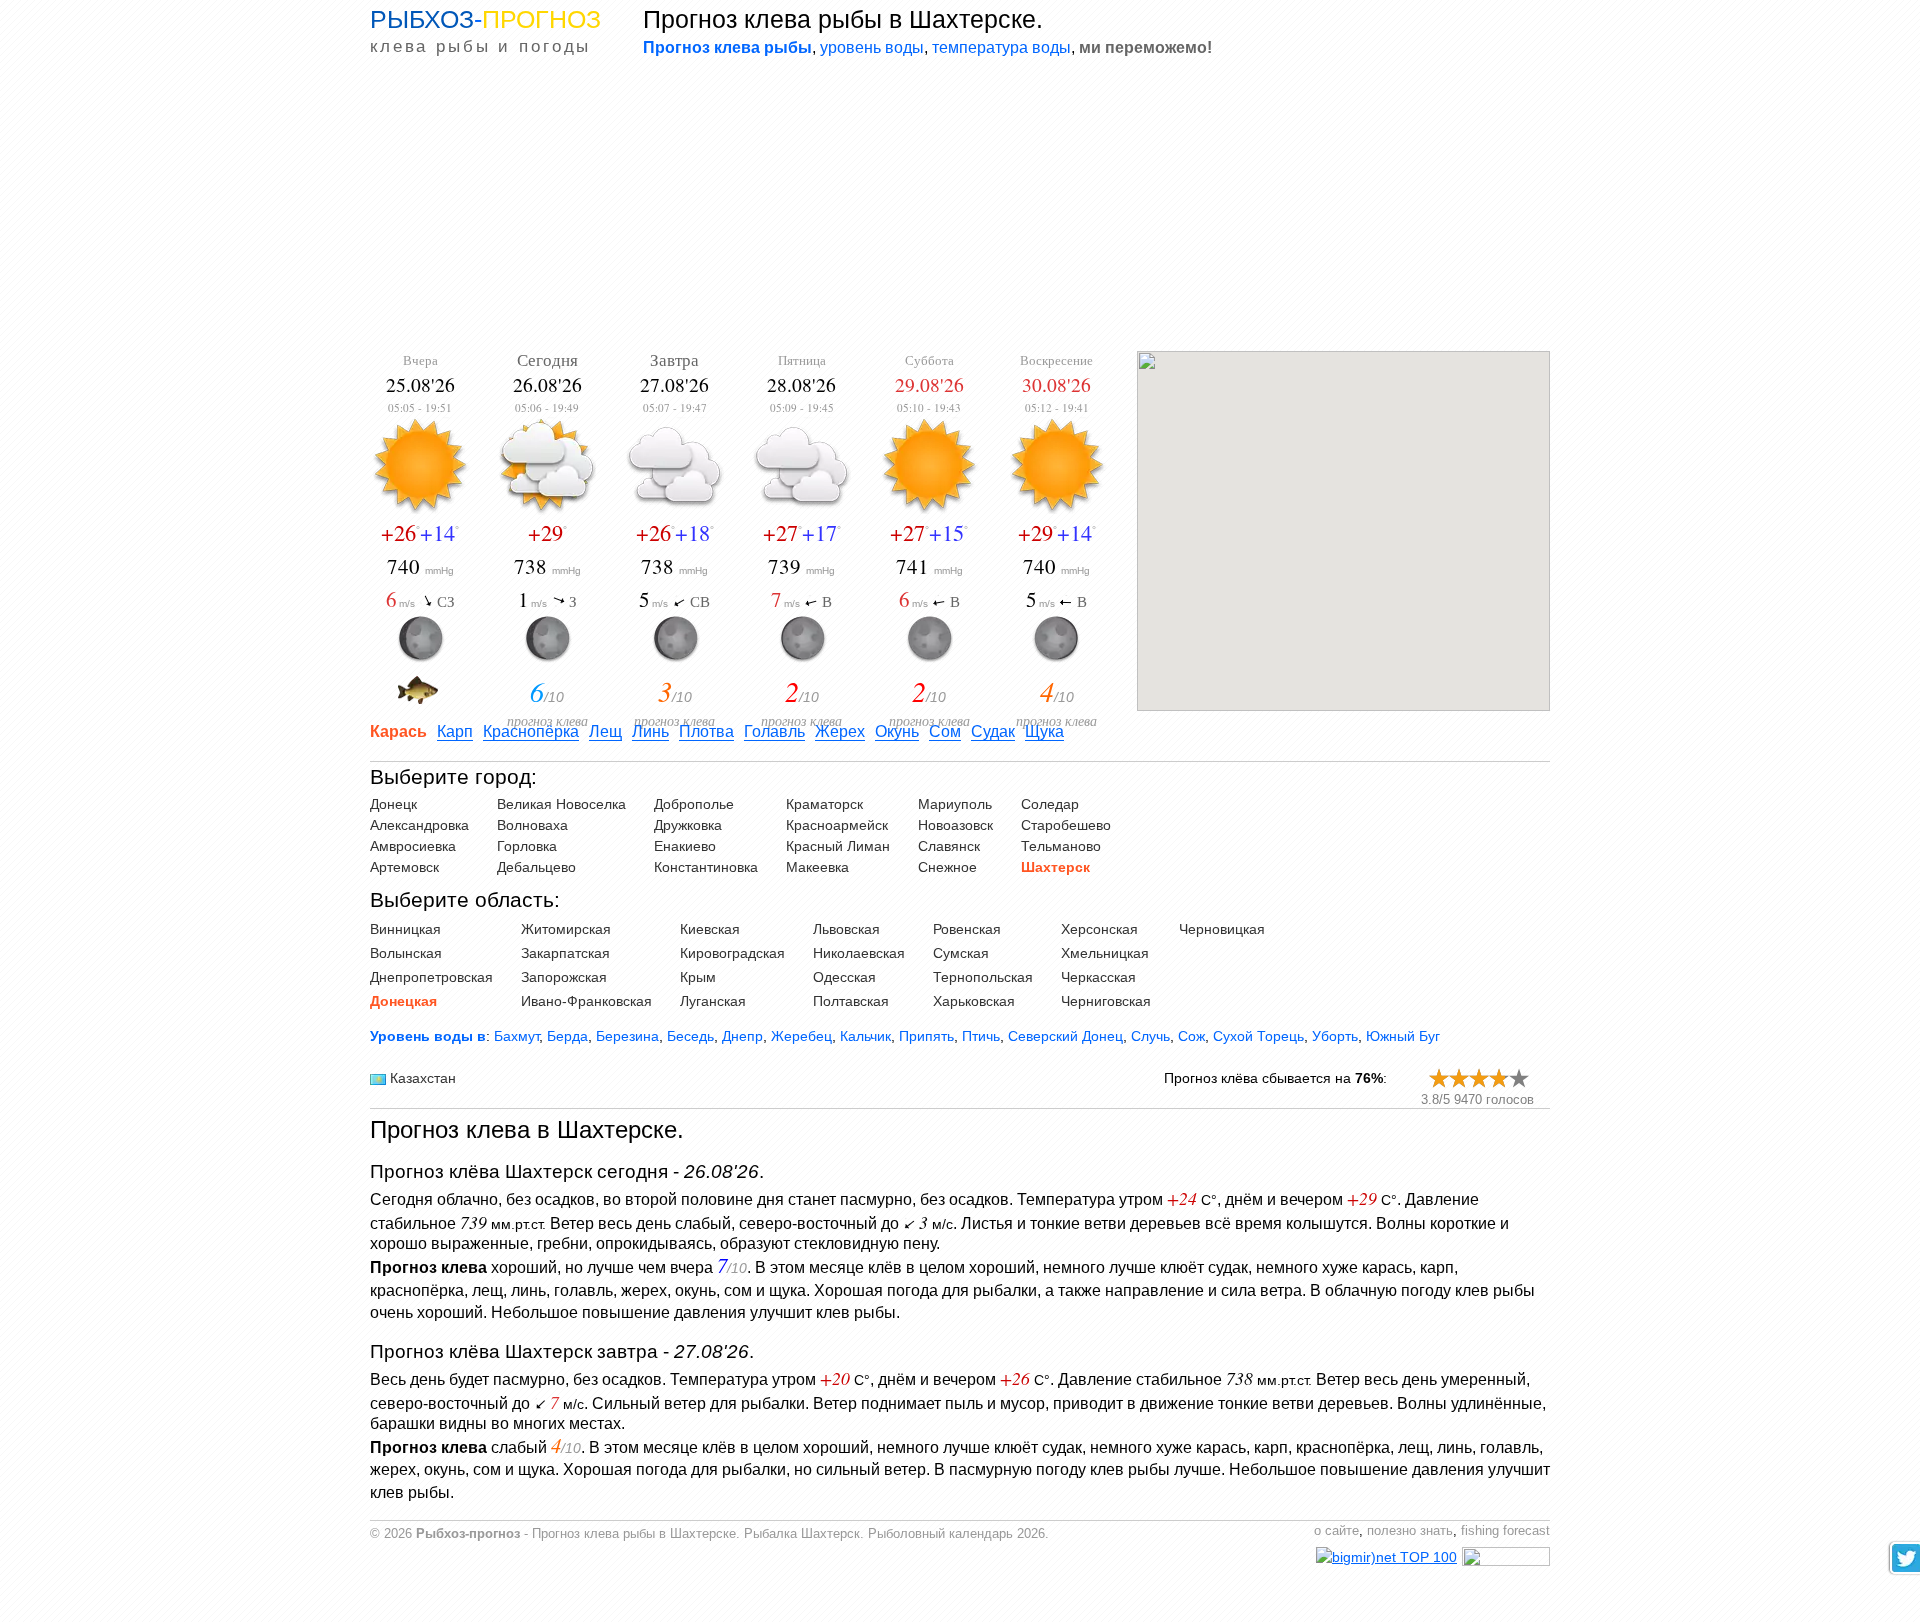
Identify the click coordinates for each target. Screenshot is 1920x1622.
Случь (1150, 1036)
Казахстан (423, 1078)
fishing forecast (1505, 1531)
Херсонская (1099, 929)
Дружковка (688, 825)
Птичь (981, 1036)
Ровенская (967, 929)
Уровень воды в (428, 1036)
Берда (567, 1036)
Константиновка (706, 867)
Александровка (419, 825)
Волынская (406, 953)
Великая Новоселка (561, 804)
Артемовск (404, 867)
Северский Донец (1065, 1036)
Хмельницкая (1105, 953)
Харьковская (974, 1001)
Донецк (393, 804)
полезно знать (1410, 1531)
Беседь (690, 1036)
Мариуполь (955, 804)
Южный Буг (1403, 1036)
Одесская (844, 977)
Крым (698, 977)
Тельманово (1061, 846)
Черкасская (1098, 977)
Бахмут (516, 1036)
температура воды (1001, 47)
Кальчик (865, 1036)
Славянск (949, 846)
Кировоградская (732, 953)
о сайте (1336, 1531)
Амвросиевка (413, 846)
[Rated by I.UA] (1506, 1561)
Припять (926, 1036)
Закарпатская (565, 953)
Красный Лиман (838, 846)
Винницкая (405, 929)
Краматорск (824, 804)
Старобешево (1066, 825)
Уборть (1335, 1036)
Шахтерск (1055, 867)
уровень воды (872, 47)
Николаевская (859, 953)
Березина (627, 1036)
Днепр (742, 1036)
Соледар (1050, 804)
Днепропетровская (431, 977)
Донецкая (403, 1001)
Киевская (710, 929)
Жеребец (801, 1036)
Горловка (527, 846)
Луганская (713, 1001)
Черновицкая (1222, 929)
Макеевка (817, 867)
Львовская (846, 929)
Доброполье (694, 804)
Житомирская (566, 929)
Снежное (947, 867)
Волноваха (532, 825)
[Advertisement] (960, 206)
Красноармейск (837, 825)
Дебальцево (536, 867)
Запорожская (564, 977)
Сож (1191, 1036)
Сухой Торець (1258, 1036)
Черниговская (1106, 1001)
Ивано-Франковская (586, 1001)
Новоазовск (955, 825)
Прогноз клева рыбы (727, 47)
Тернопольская (983, 977)
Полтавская (851, 1001)
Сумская (961, 953)
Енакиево (685, 846)
